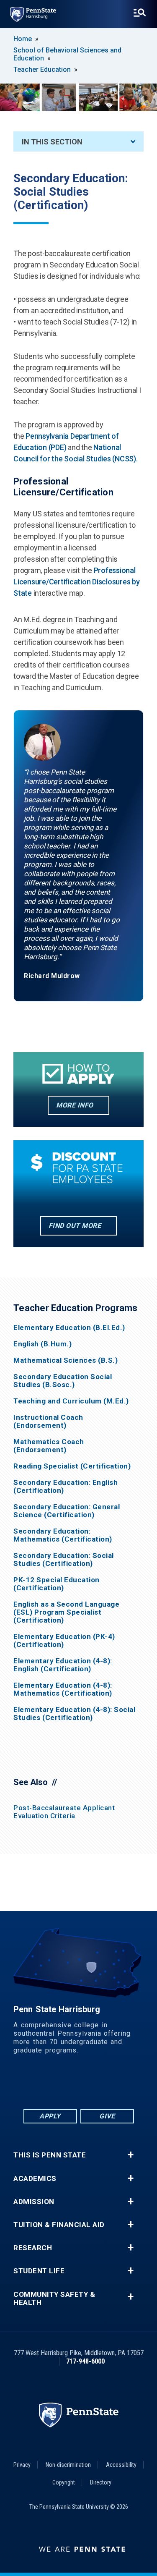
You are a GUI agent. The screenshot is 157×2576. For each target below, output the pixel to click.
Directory (101, 2482)
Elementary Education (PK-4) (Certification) (64, 1641)
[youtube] (100, 2085)
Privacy (22, 2465)
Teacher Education (42, 69)
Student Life (39, 2271)
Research (33, 2248)
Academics (35, 2179)
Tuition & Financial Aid (59, 2225)
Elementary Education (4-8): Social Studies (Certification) (74, 1714)
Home (23, 39)
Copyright (64, 2482)
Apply (50, 2116)
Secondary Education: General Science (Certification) (67, 1511)
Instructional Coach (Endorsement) (48, 1422)
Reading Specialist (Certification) (72, 1466)
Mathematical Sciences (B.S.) (66, 1360)
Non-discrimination (68, 2465)
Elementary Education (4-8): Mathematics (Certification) (63, 1689)
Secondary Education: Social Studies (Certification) (64, 1560)
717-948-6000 (85, 2361)
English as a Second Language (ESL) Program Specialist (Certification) (66, 1612)
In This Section (52, 142)
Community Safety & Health (54, 2299)
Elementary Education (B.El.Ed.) (69, 1328)
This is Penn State (50, 2155)
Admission (34, 2202)
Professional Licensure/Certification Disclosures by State (77, 582)
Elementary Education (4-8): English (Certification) (63, 1665)
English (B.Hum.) (42, 1344)
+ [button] (130, 2155)
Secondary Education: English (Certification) (66, 1487)
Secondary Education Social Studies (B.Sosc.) (63, 1381)
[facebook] (35, 2085)
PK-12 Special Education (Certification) (57, 1584)
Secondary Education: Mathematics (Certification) (63, 1535)
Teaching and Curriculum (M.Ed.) (71, 1401)
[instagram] (122, 2085)
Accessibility (121, 2465)
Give (107, 2116)
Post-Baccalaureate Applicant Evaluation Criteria (64, 1812)
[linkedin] (57, 2085)
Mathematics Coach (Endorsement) (49, 1446)
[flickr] (79, 2085)
